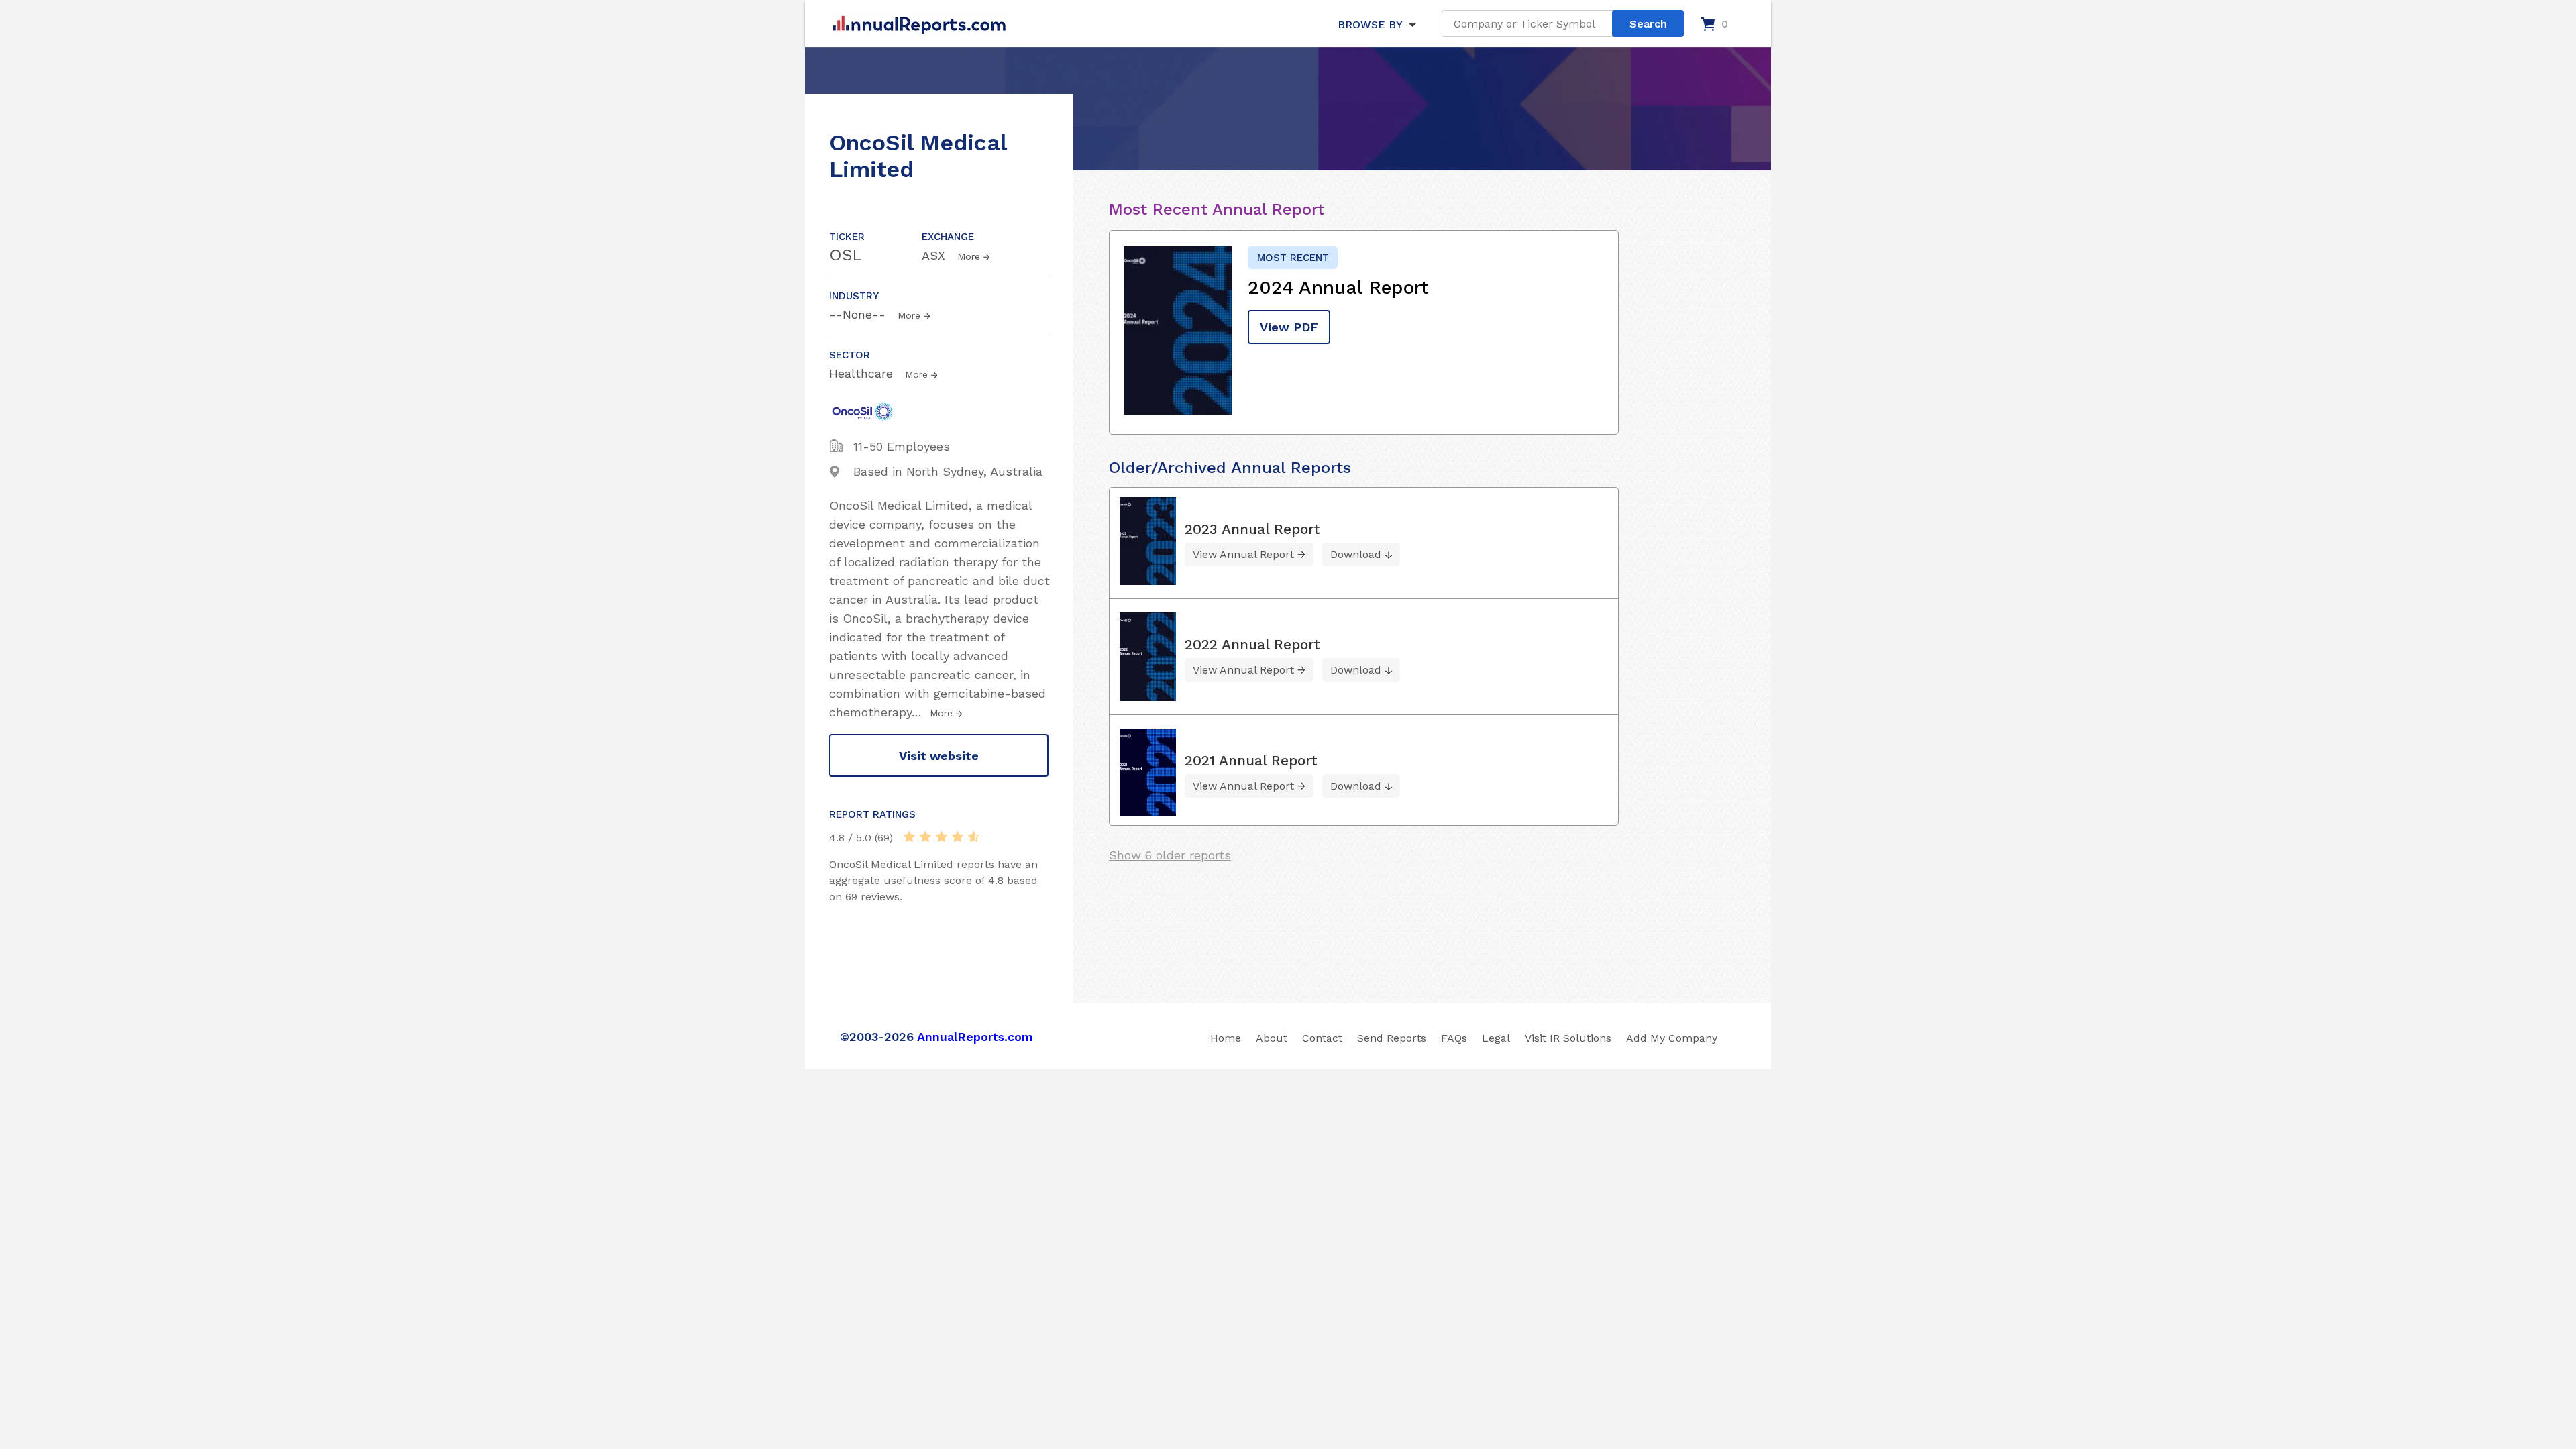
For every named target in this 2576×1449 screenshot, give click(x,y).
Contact (1322, 1038)
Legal (1496, 1038)
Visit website (939, 756)
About (1272, 1038)
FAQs (1454, 1038)
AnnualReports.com (975, 1037)
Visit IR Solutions (1568, 1038)
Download (1356, 554)
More (969, 256)
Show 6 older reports (1170, 855)
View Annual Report (1243, 554)
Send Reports (1392, 1038)
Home (1226, 1038)
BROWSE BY (1370, 24)
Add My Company (1672, 1038)
